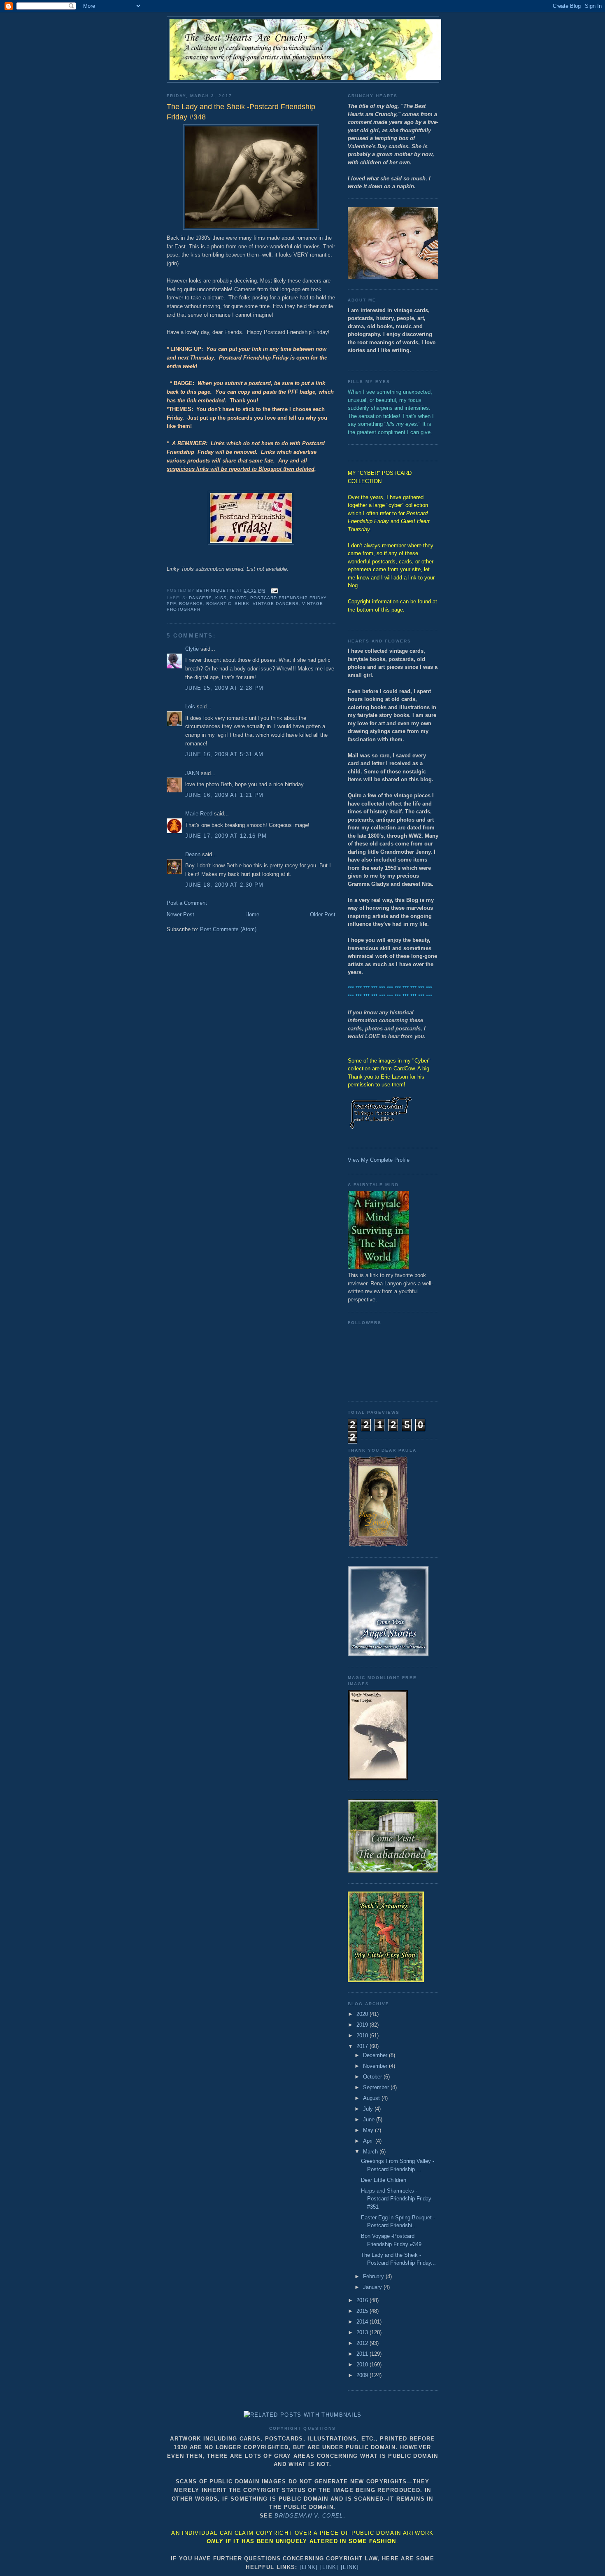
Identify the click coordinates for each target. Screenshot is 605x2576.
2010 (363, 2365)
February (374, 2276)
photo (239, 598)
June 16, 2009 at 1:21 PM (224, 795)
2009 (363, 2375)
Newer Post (180, 914)
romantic (219, 604)
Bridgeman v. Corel (309, 2516)
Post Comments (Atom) (228, 929)
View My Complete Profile (379, 1160)
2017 (363, 2046)
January (373, 2287)
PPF (171, 604)
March (371, 2152)
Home (252, 914)
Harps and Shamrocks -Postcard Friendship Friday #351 (396, 2199)
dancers (200, 598)
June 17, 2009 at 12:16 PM (226, 836)
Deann (193, 854)
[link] (309, 2567)
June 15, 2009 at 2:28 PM (224, 688)
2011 (363, 2354)
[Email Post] (274, 590)
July (369, 2109)
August (372, 2098)
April (369, 2141)
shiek (242, 604)
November (376, 2066)
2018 (363, 2035)
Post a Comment (187, 903)
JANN (192, 773)
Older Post (323, 914)
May (369, 2130)
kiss (221, 598)
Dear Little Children (384, 2180)
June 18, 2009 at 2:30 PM (224, 885)
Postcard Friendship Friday (288, 598)
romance (191, 604)
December (376, 2055)
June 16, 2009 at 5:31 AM (224, 754)
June (370, 2119)
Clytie (192, 649)
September (377, 2087)
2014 (363, 2322)
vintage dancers (276, 604)
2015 (363, 2311)
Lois (190, 706)
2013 (363, 2332)
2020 (363, 2014)
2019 (363, 2025)
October (373, 2077)
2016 (363, 2300)
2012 (363, 2343)
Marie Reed (199, 814)
